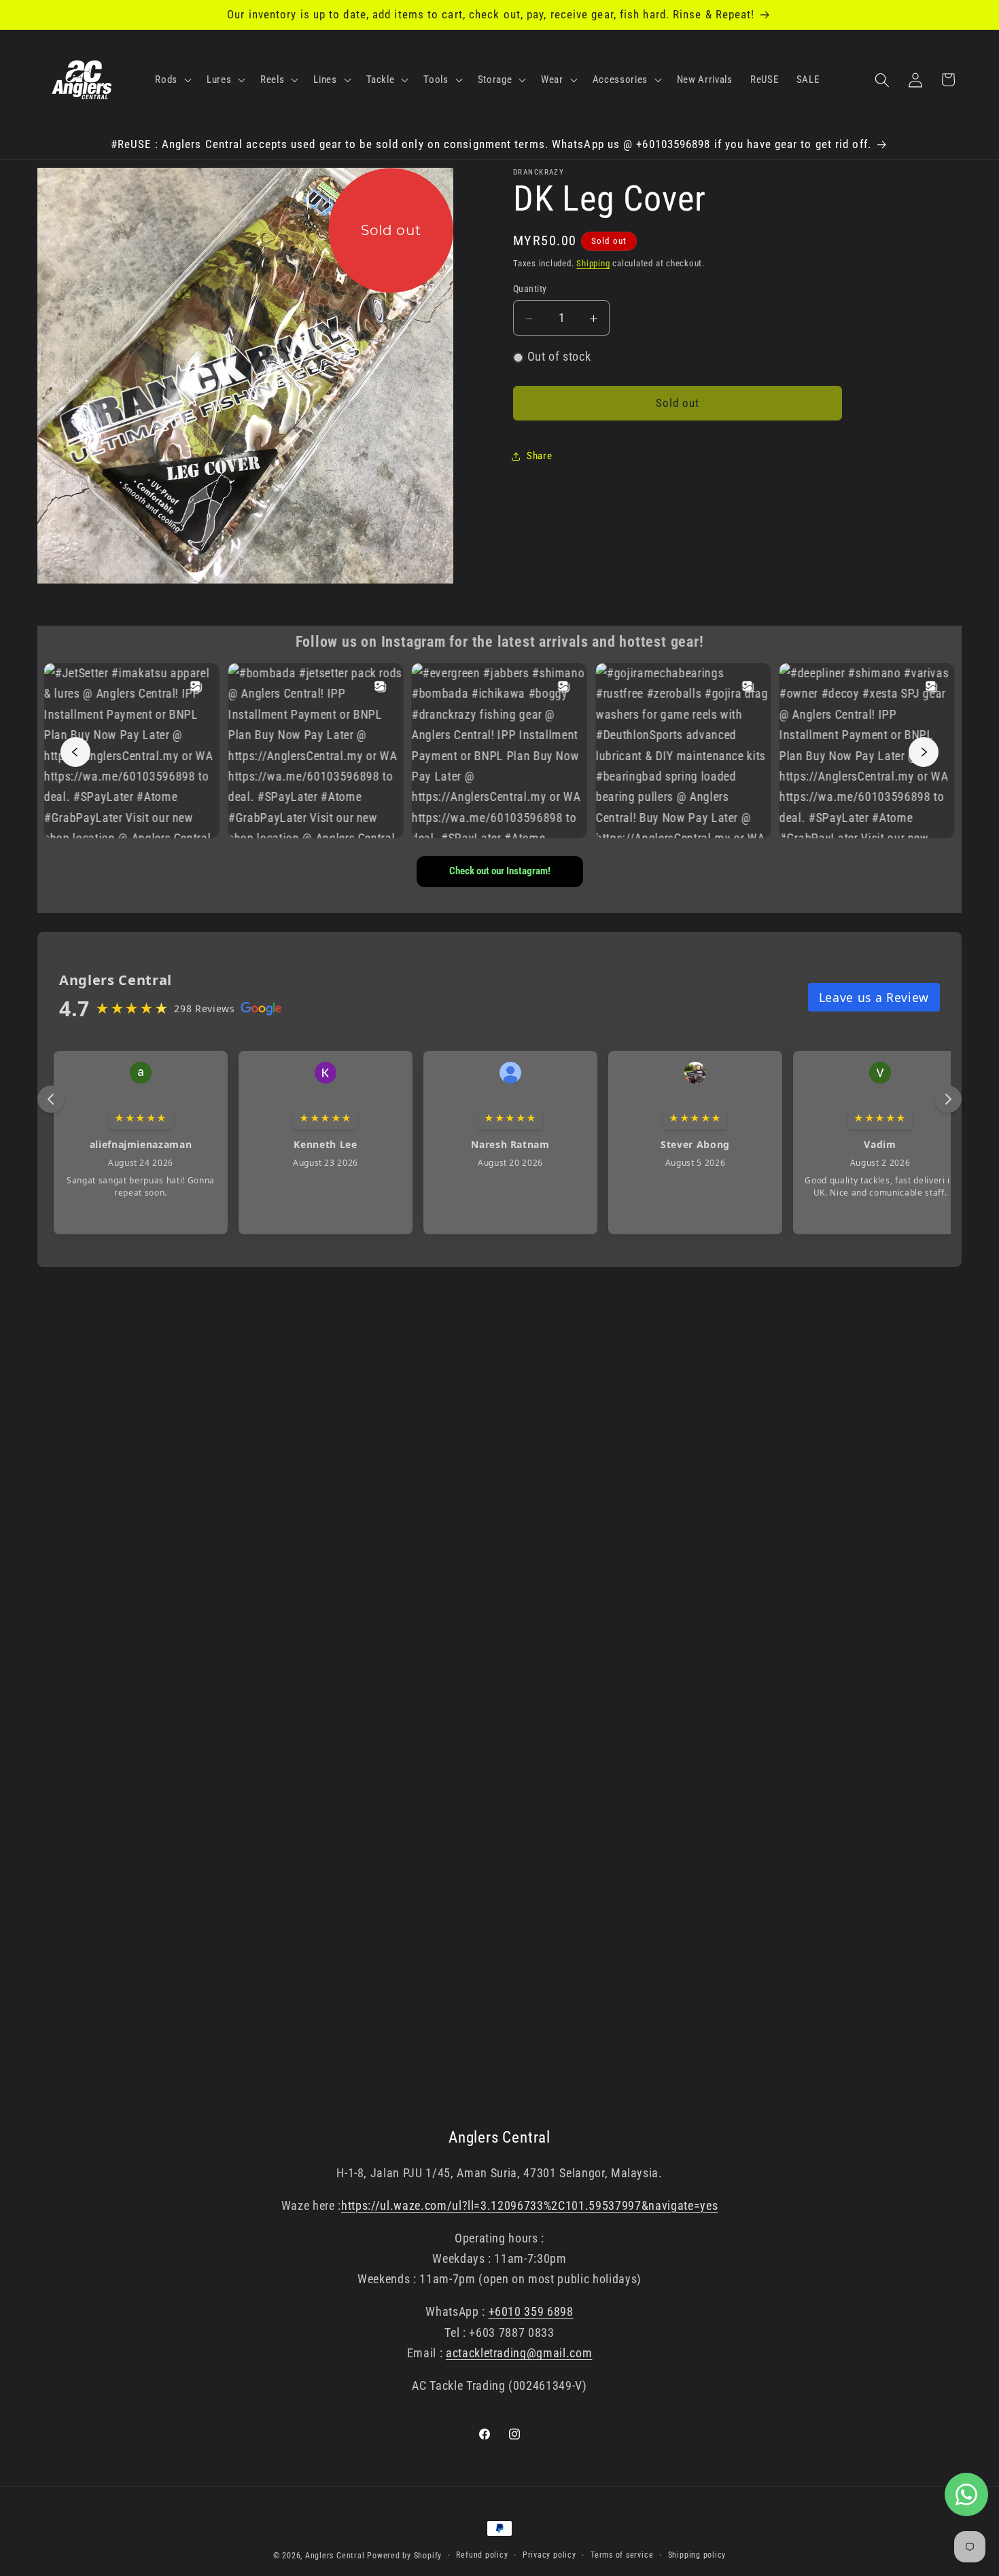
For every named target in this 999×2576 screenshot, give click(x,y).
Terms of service (622, 2555)
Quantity (530, 289)
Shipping (593, 263)
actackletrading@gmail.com (519, 2353)
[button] (172, 80)
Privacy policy (549, 2555)
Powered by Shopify (404, 2556)
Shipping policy (697, 2555)
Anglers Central (335, 2556)
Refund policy (482, 2555)
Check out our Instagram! (500, 871)
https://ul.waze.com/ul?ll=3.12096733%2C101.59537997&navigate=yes (529, 2206)
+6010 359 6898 (531, 2312)
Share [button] (539, 457)
